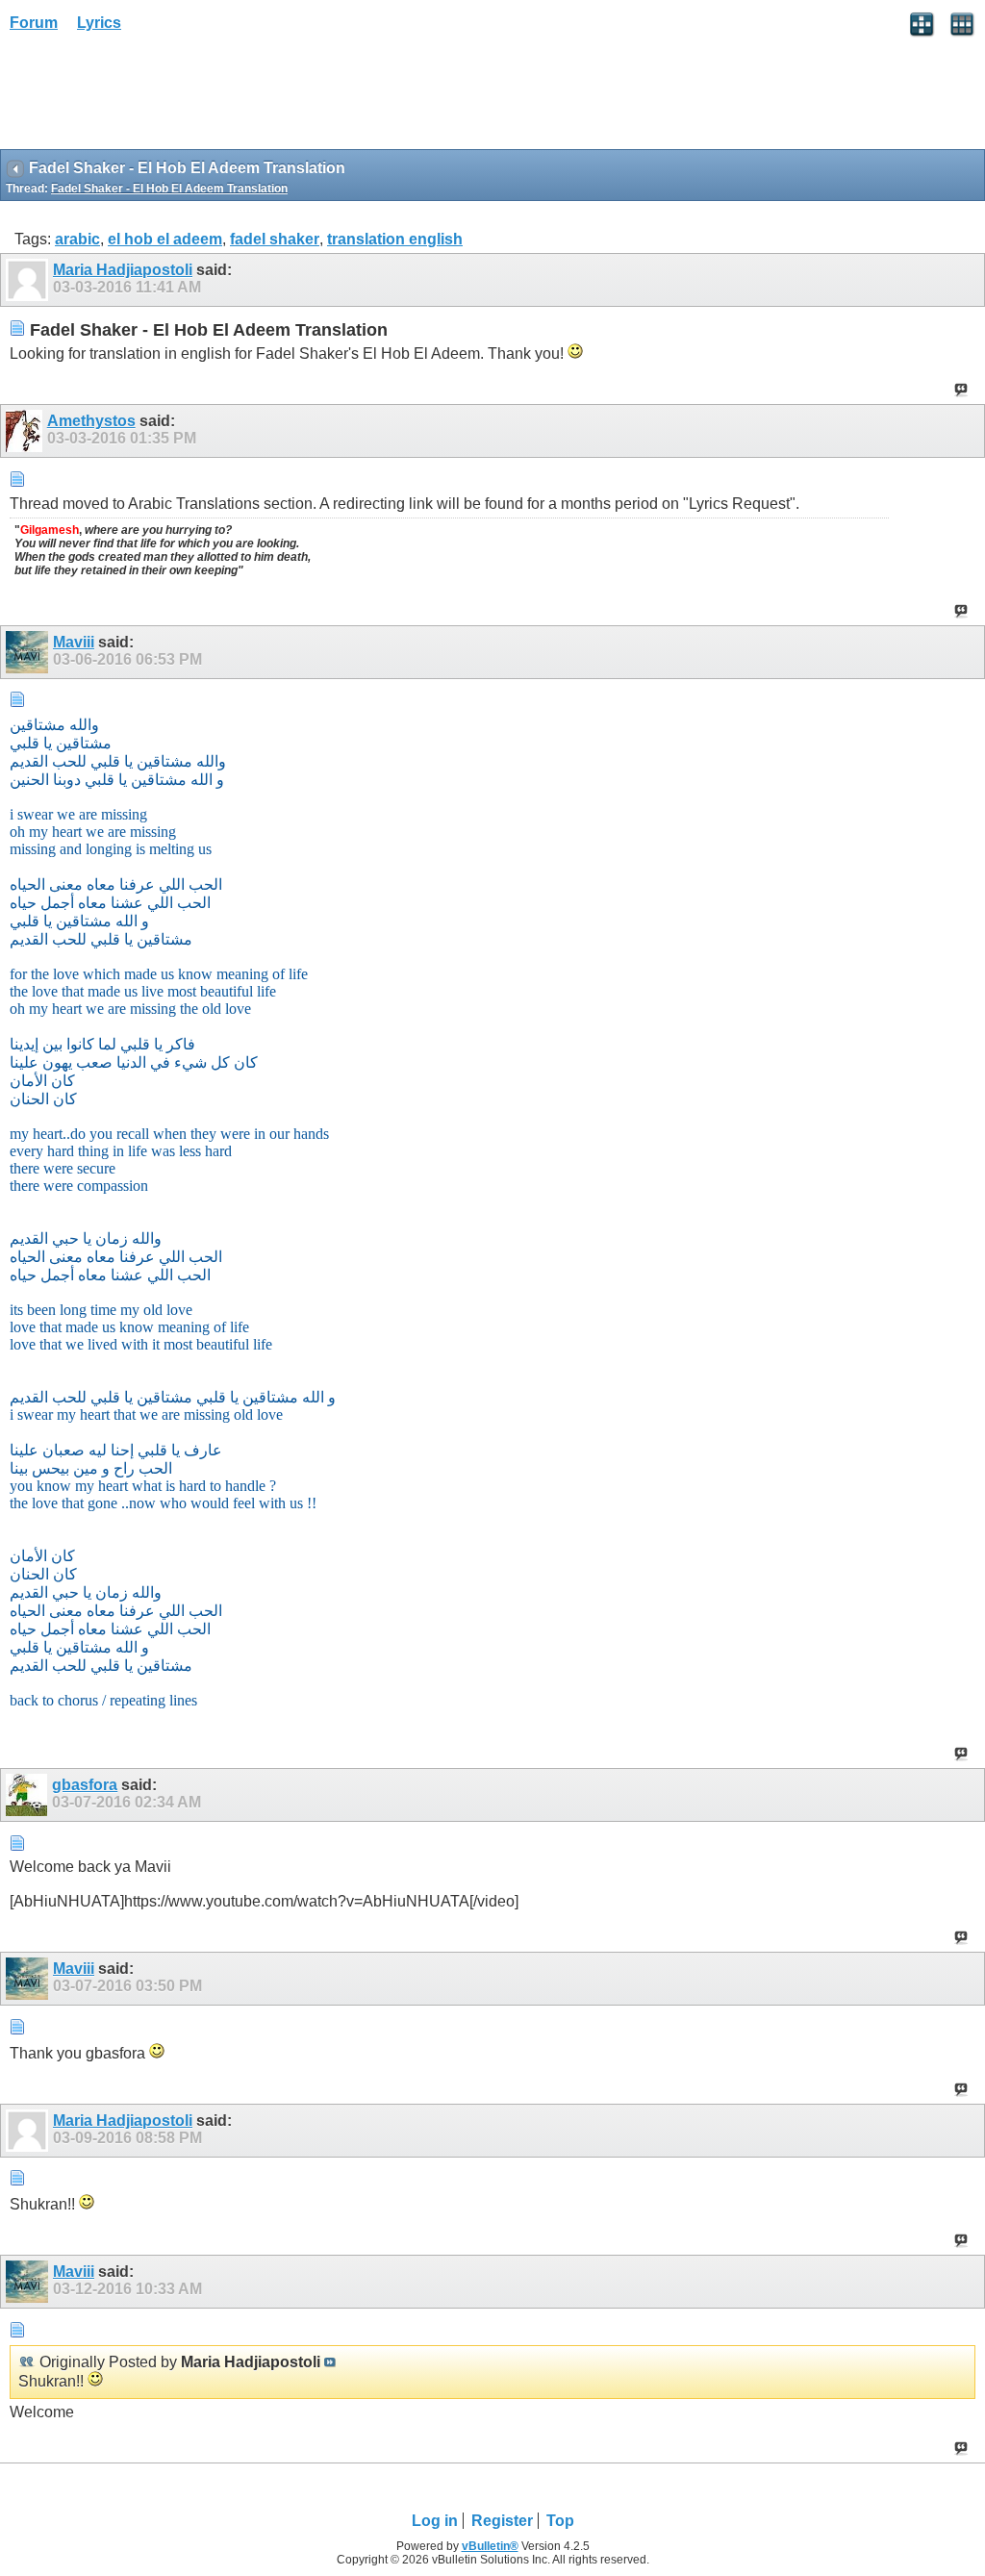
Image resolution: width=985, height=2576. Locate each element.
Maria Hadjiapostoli (123, 270)
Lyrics (99, 23)
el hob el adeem (165, 239)
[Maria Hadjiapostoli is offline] (29, 280)
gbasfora (85, 1785)
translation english (395, 239)
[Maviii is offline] (29, 652)
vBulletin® (490, 2546)
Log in (435, 2521)
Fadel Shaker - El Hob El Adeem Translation (169, 189)
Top (560, 2521)
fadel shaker (275, 239)
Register (502, 2521)
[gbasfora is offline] (29, 1795)
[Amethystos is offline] (26, 431)
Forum (34, 23)
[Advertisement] (154, 97)
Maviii (74, 642)
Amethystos (91, 421)
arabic (77, 239)
